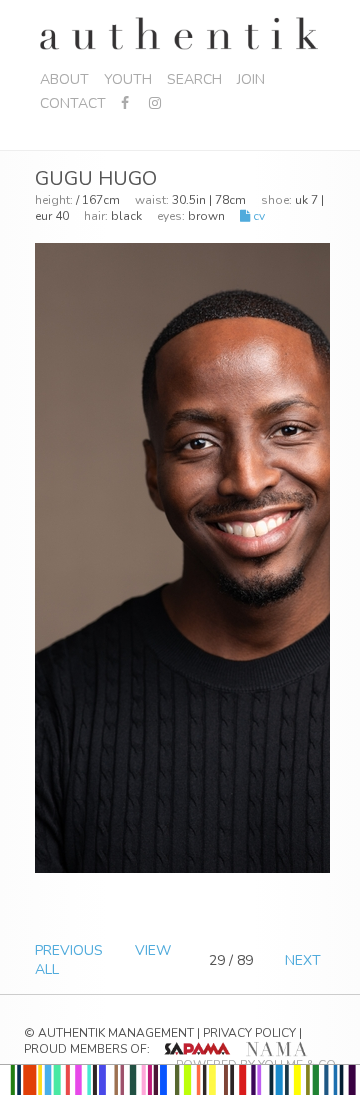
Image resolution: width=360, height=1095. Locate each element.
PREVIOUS (69, 950)
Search (194, 79)
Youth (128, 79)
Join (251, 79)
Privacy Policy (249, 1033)
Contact (73, 103)
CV (257, 216)
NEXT (303, 960)
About (64, 79)
